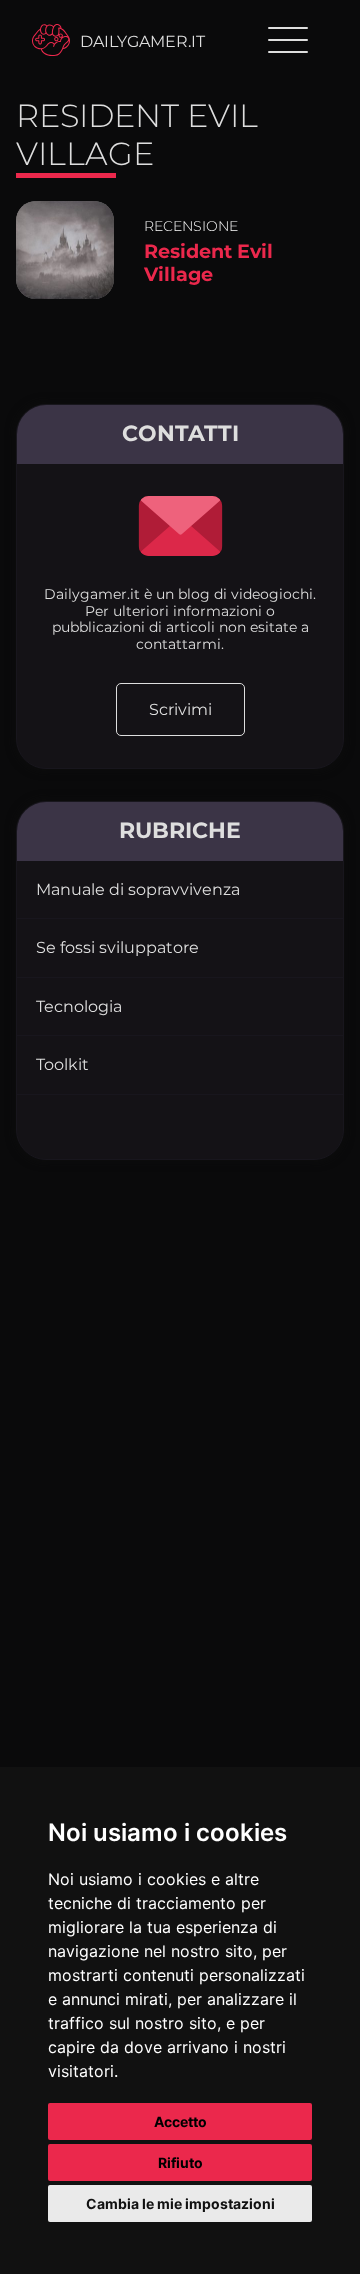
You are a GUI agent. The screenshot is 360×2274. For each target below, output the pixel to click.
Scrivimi (180, 709)
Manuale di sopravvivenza (138, 889)
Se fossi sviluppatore (117, 947)
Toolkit (62, 1064)
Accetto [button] (180, 2121)
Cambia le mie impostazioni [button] (180, 2203)
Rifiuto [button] (180, 2162)
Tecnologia (79, 1006)
